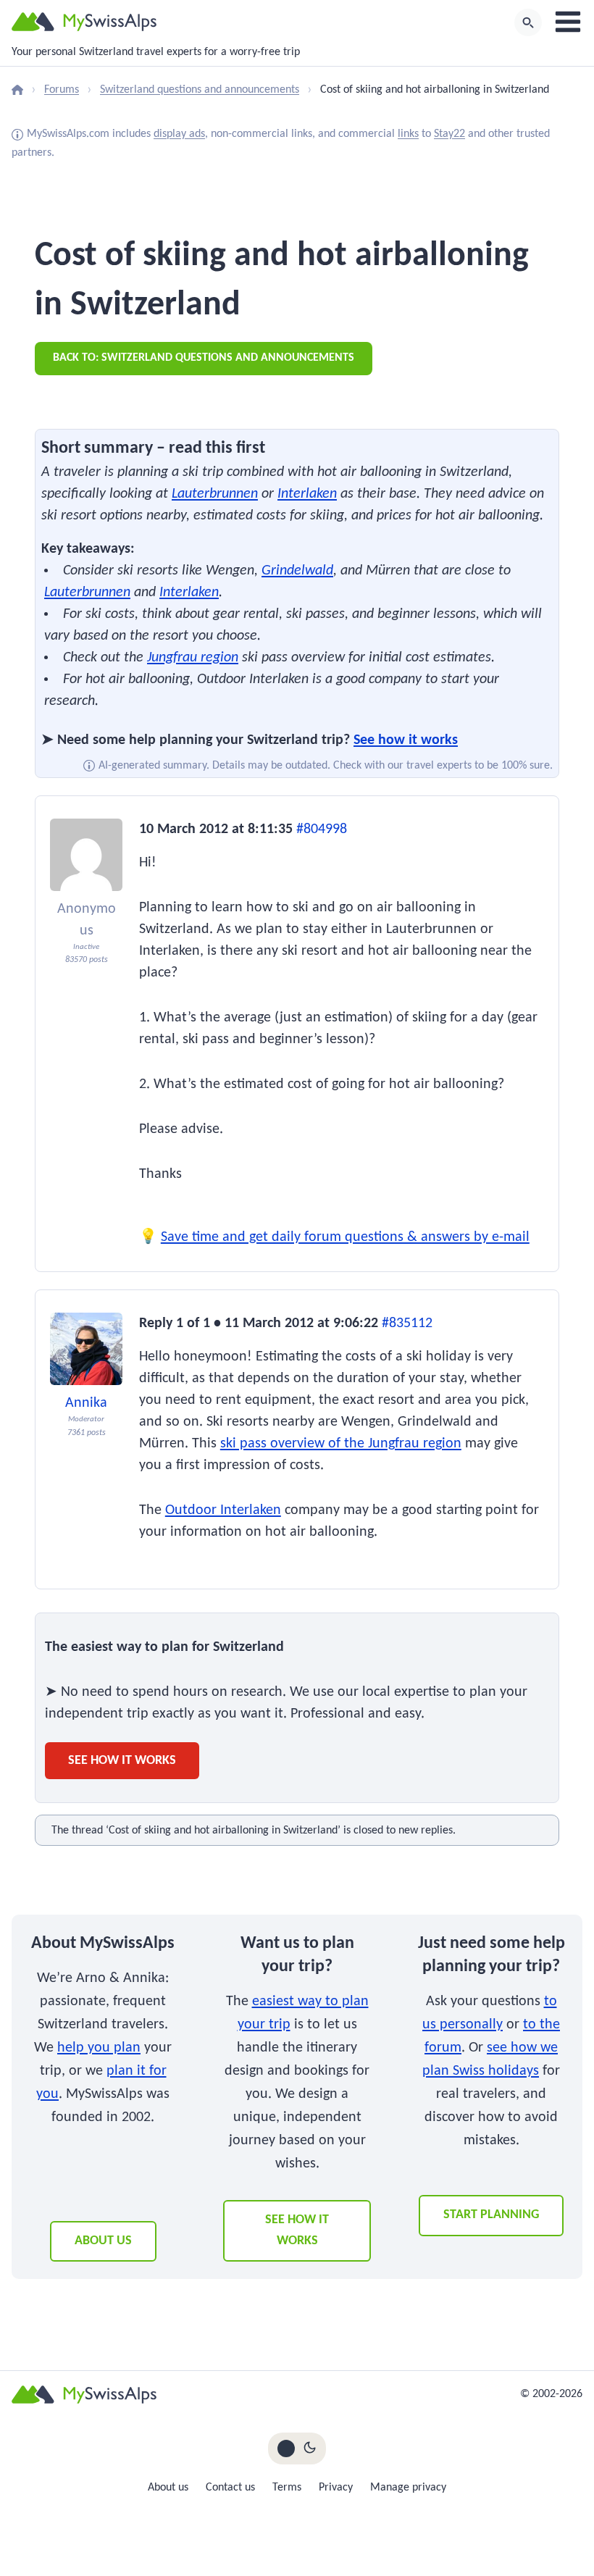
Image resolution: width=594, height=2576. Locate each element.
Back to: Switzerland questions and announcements (204, 358)
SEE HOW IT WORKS (297, 2230)
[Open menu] (568, 22)
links (408, 134)
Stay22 (449, 134)
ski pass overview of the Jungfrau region (341, 1444)
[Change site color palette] (297, 2449)
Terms (287, 2488)
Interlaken (307, 494)
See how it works (406, 740)
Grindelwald (297, 571)
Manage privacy (408, 2488)
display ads (179, 134)
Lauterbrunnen (215, 494)
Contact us (230, 2488)
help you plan (99, 2048)
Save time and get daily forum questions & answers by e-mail (345, 1237)
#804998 (322, 829)
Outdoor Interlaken (223, 1510)
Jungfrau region (193, 658)
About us (103, 2241)
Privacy (336, 2488)
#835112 (407, 1323)
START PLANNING (491, 2215)
